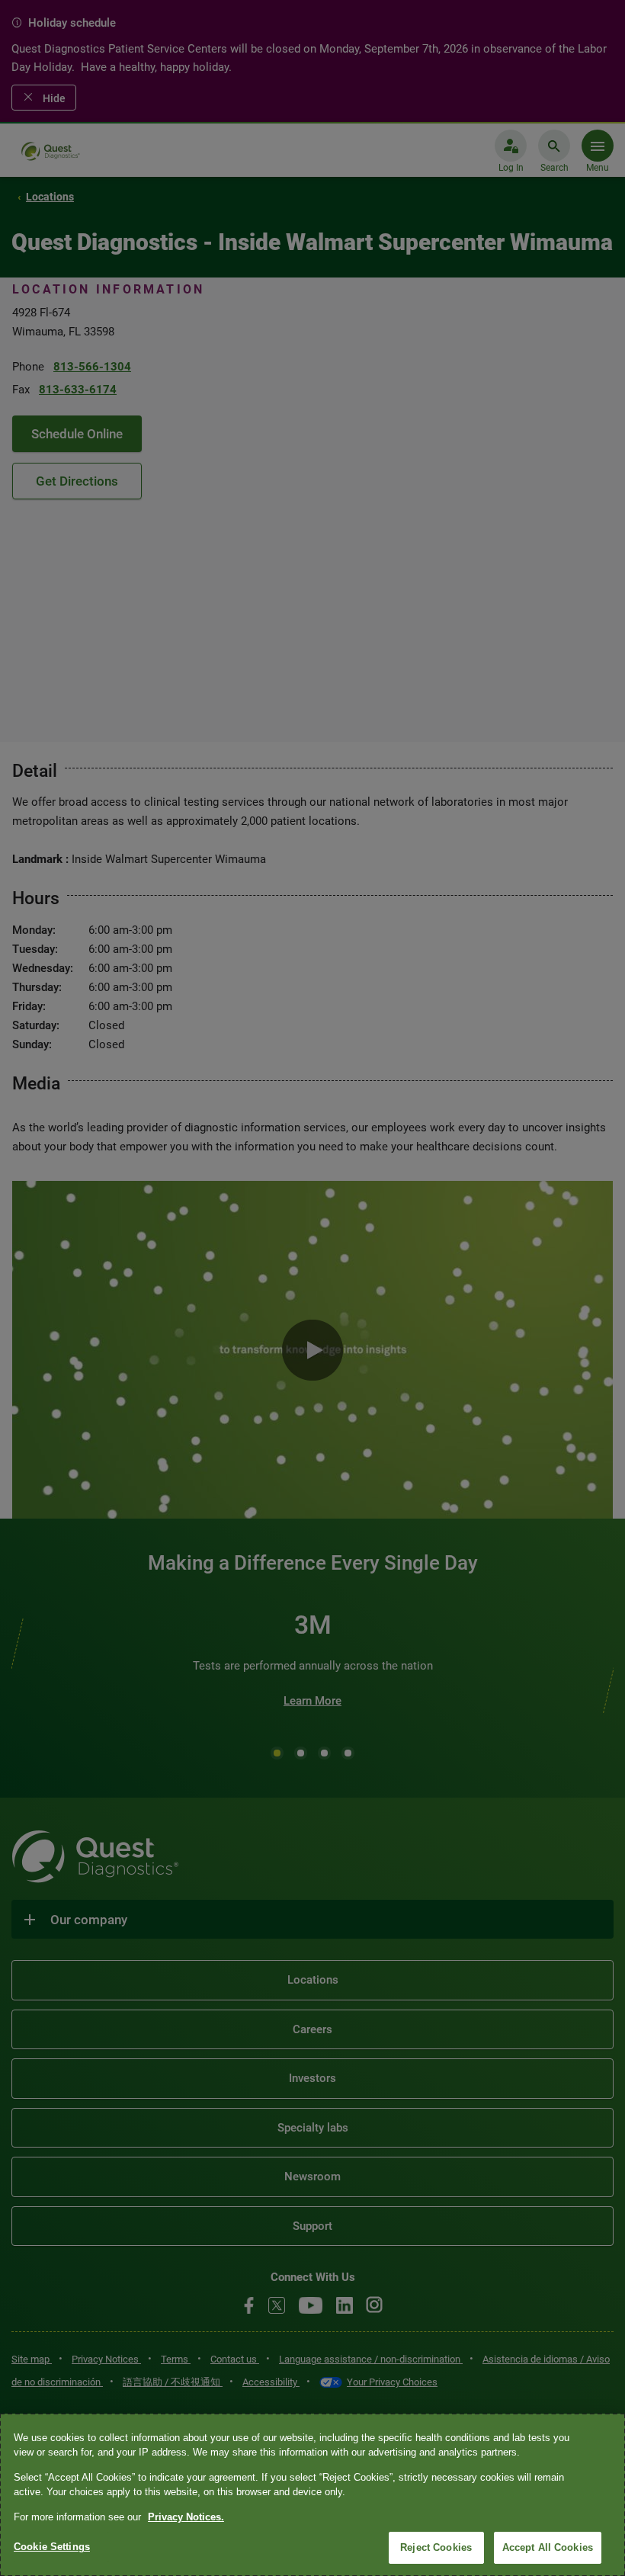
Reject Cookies (436, 2547)
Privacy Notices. (186, 2517)
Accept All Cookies (548, 2547)
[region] (312, 2495)
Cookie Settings (52, 2547)
